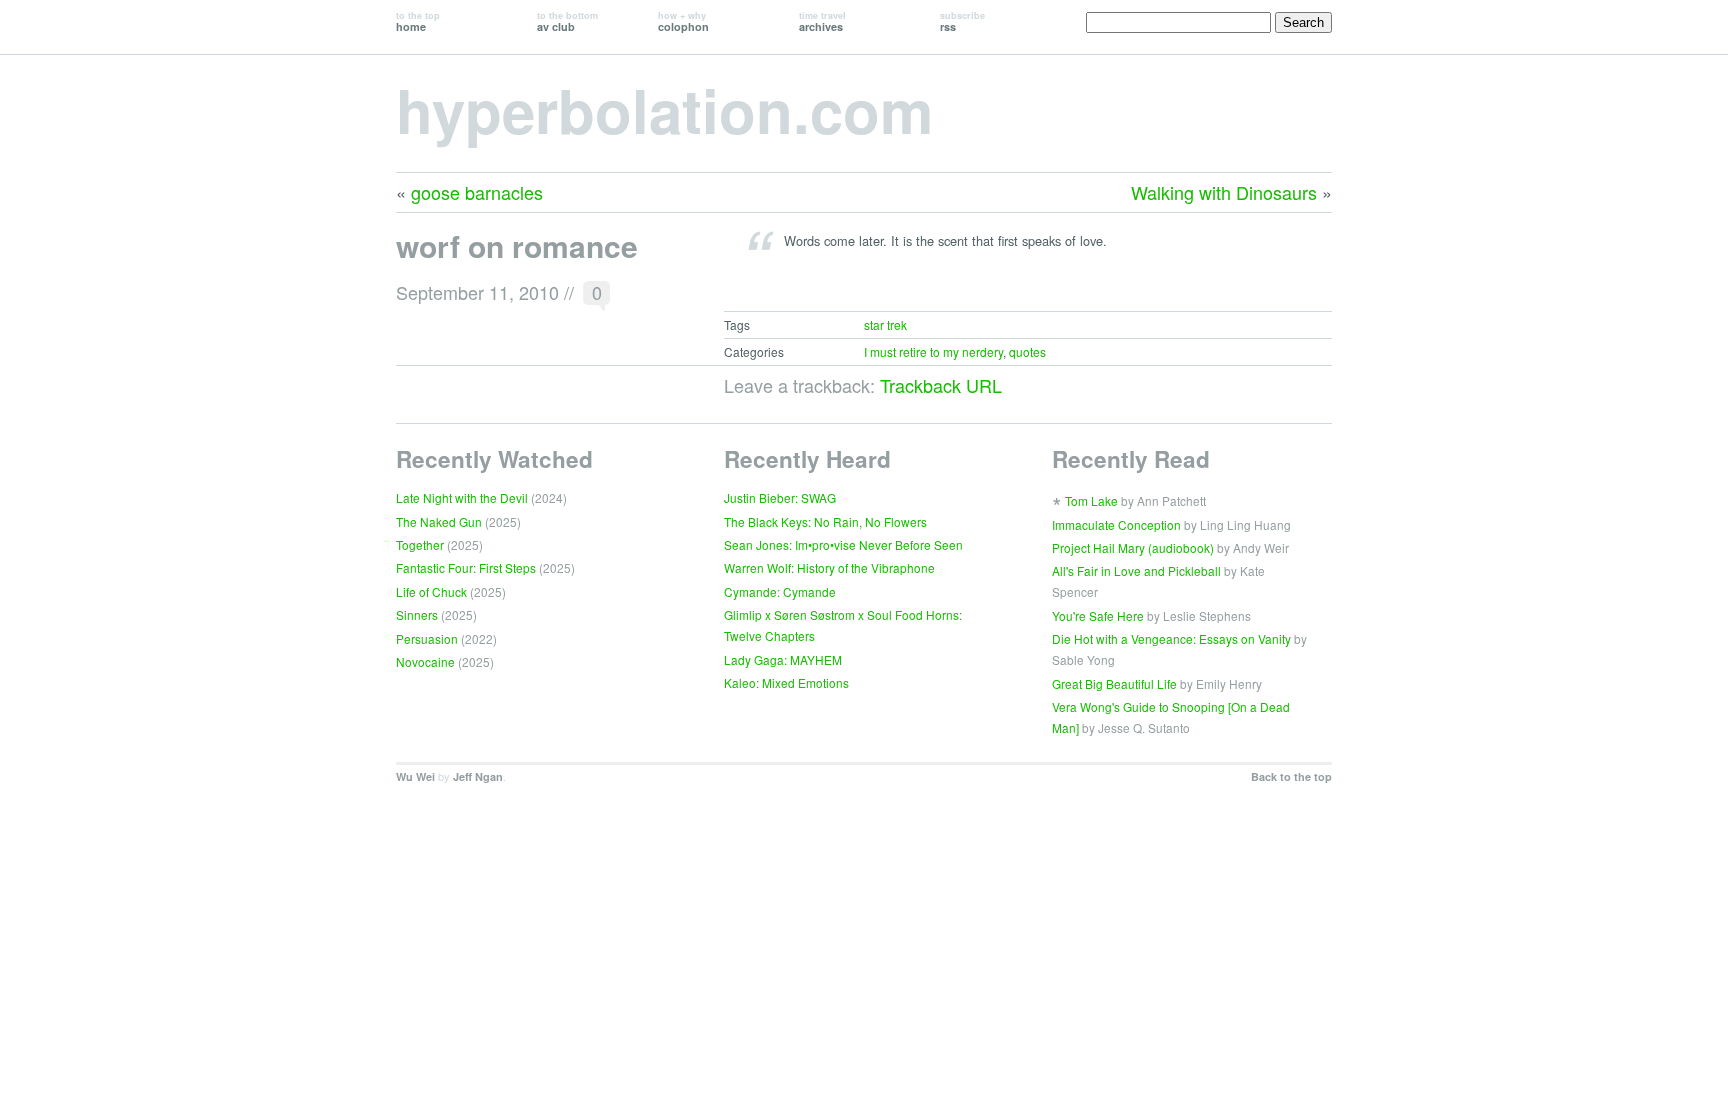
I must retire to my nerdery (933, 351)
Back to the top (1291, 776)
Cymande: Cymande (780, 591)
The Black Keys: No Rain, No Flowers (825, 521)
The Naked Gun (439, 521)
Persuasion (427, 638)
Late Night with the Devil (462, 497)
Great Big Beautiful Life (1114, 683)
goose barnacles (477, 192)
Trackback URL (941, 385)
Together (420, 544)
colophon (683, 21)
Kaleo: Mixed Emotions (786, 682)
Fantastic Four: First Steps (466, 567)
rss (962, 21)
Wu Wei (415, 776)
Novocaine (425, 661)
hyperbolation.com (664, 109)
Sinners (417, 614)
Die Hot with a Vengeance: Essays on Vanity (1171, 638)
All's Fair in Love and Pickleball (1136, 570)
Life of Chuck (431, 591)
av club (567, 21)
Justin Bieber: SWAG (780, 497)
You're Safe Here (1098, 615)
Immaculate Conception (1116, 524)
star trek (885, 324)
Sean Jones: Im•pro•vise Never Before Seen (843, 544)
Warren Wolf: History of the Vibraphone (829, 567)
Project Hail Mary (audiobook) (1133, 547)
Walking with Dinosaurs (1224, 192)
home (418, 21)
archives (822, 21)
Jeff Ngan (478, 776)
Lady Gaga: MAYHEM (783, 659)
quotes (1027, 351)
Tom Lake (1091, 500)
